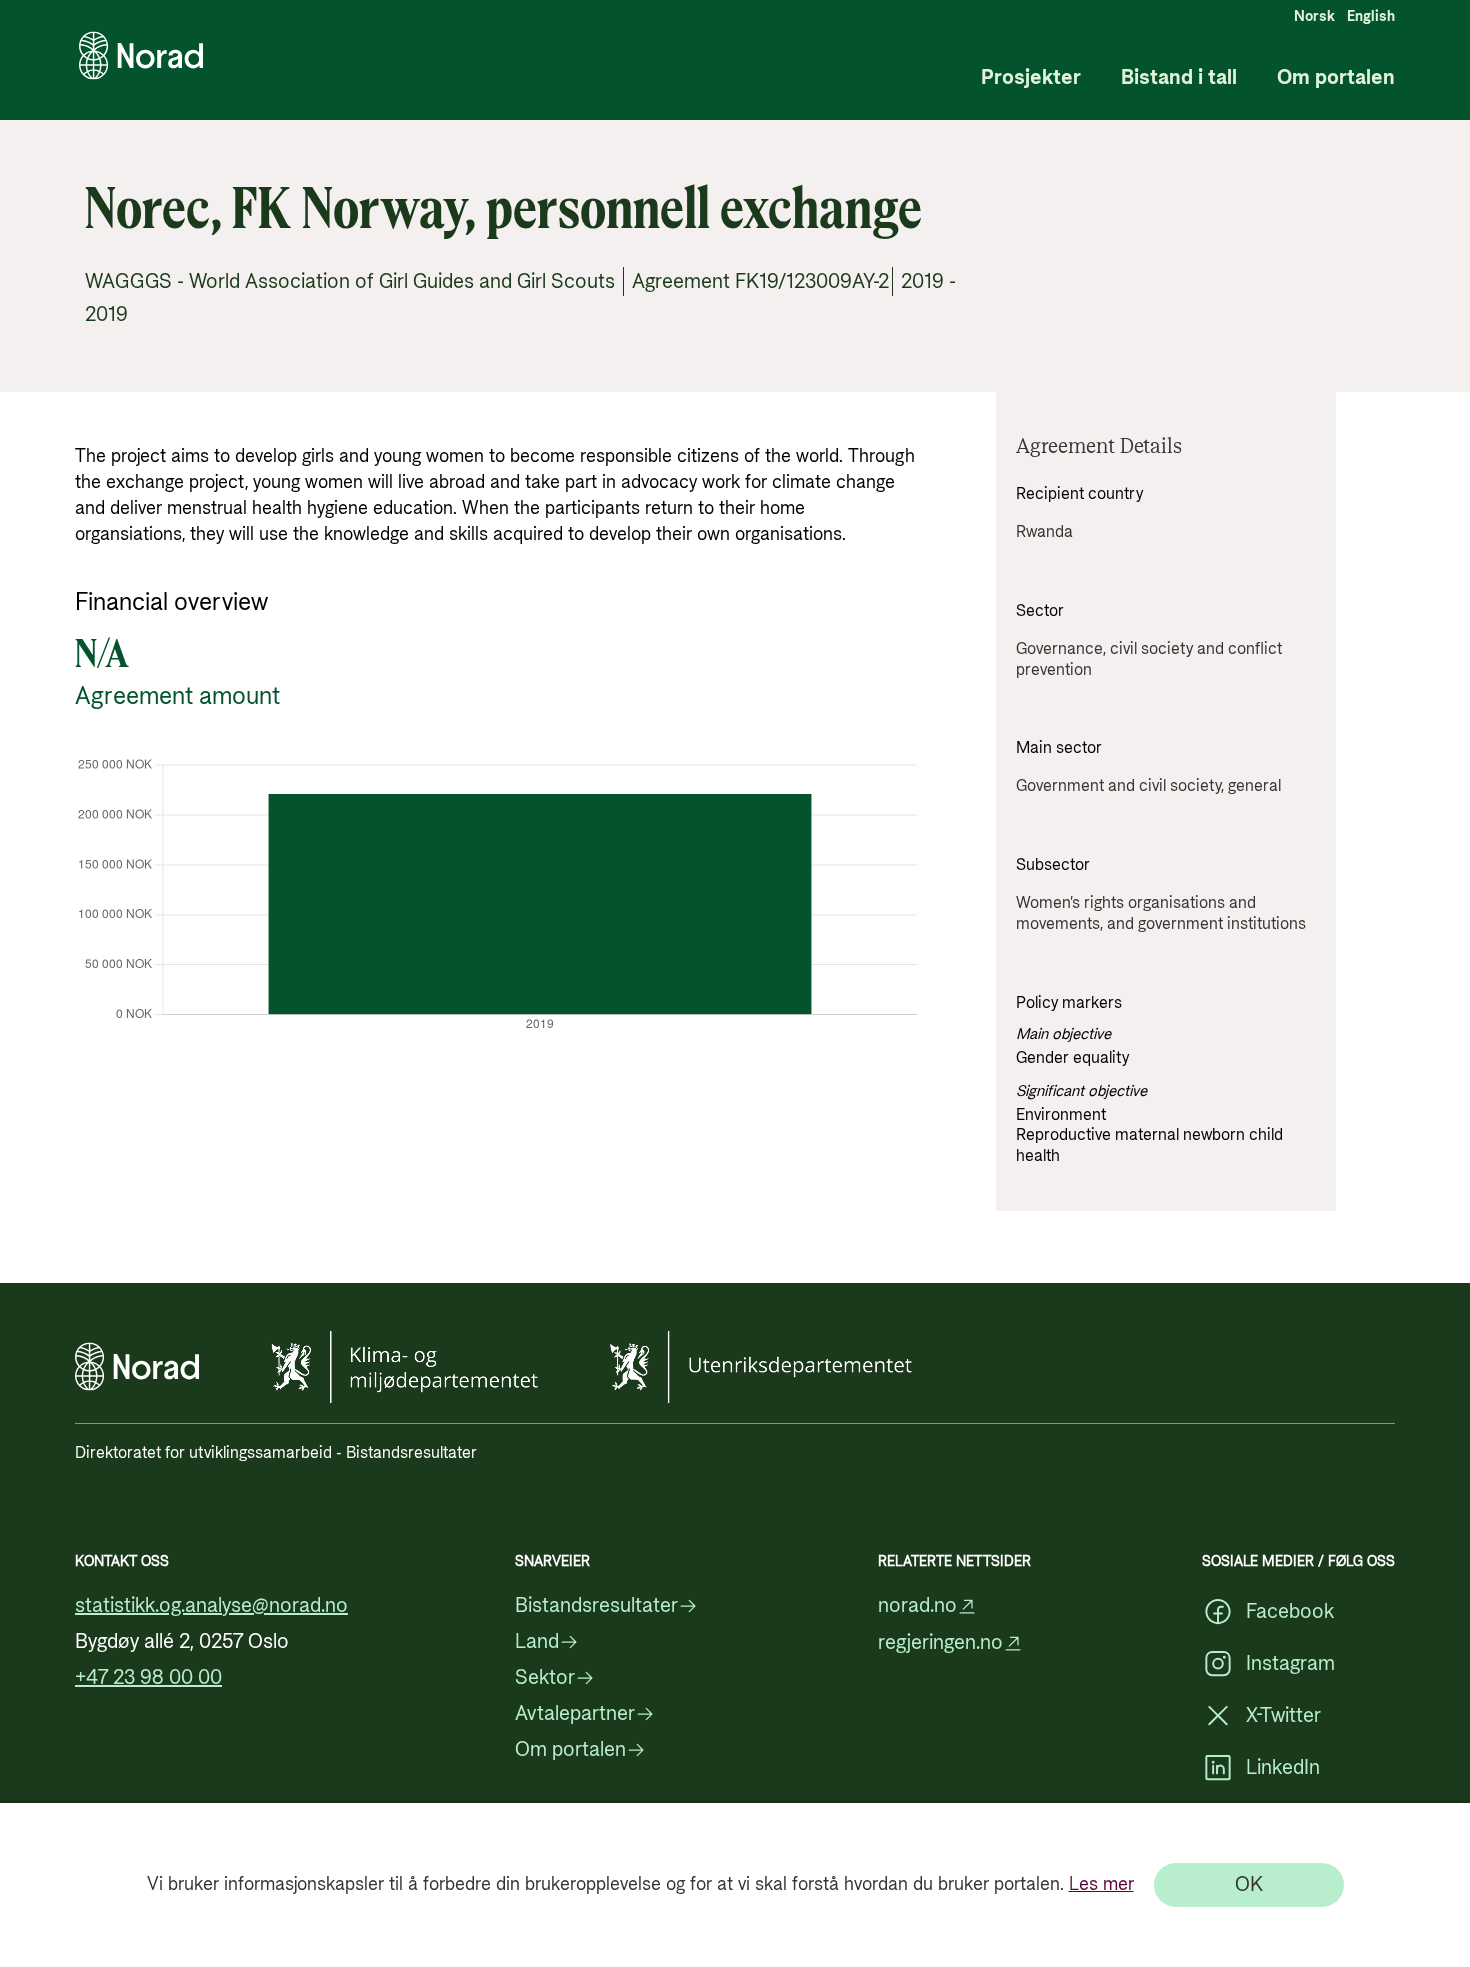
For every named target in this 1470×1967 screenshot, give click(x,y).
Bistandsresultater (596, 1606)
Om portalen (1336, 78)
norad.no (917, 1606)
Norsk (1314, 17)
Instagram (1290, 1664)
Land (537, 1642)
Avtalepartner (575, 1714)
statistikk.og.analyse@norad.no (211, 1606)
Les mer (1101, 1884)
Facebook (1290, 1612)
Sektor (545, 1678)
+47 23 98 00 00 (148, 1678)
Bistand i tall (1179, 78)
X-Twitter (1283, 1716)
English (1371, 17)
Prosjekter (1031, 78)
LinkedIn (1283, 1768)
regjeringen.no (940, 1643)
